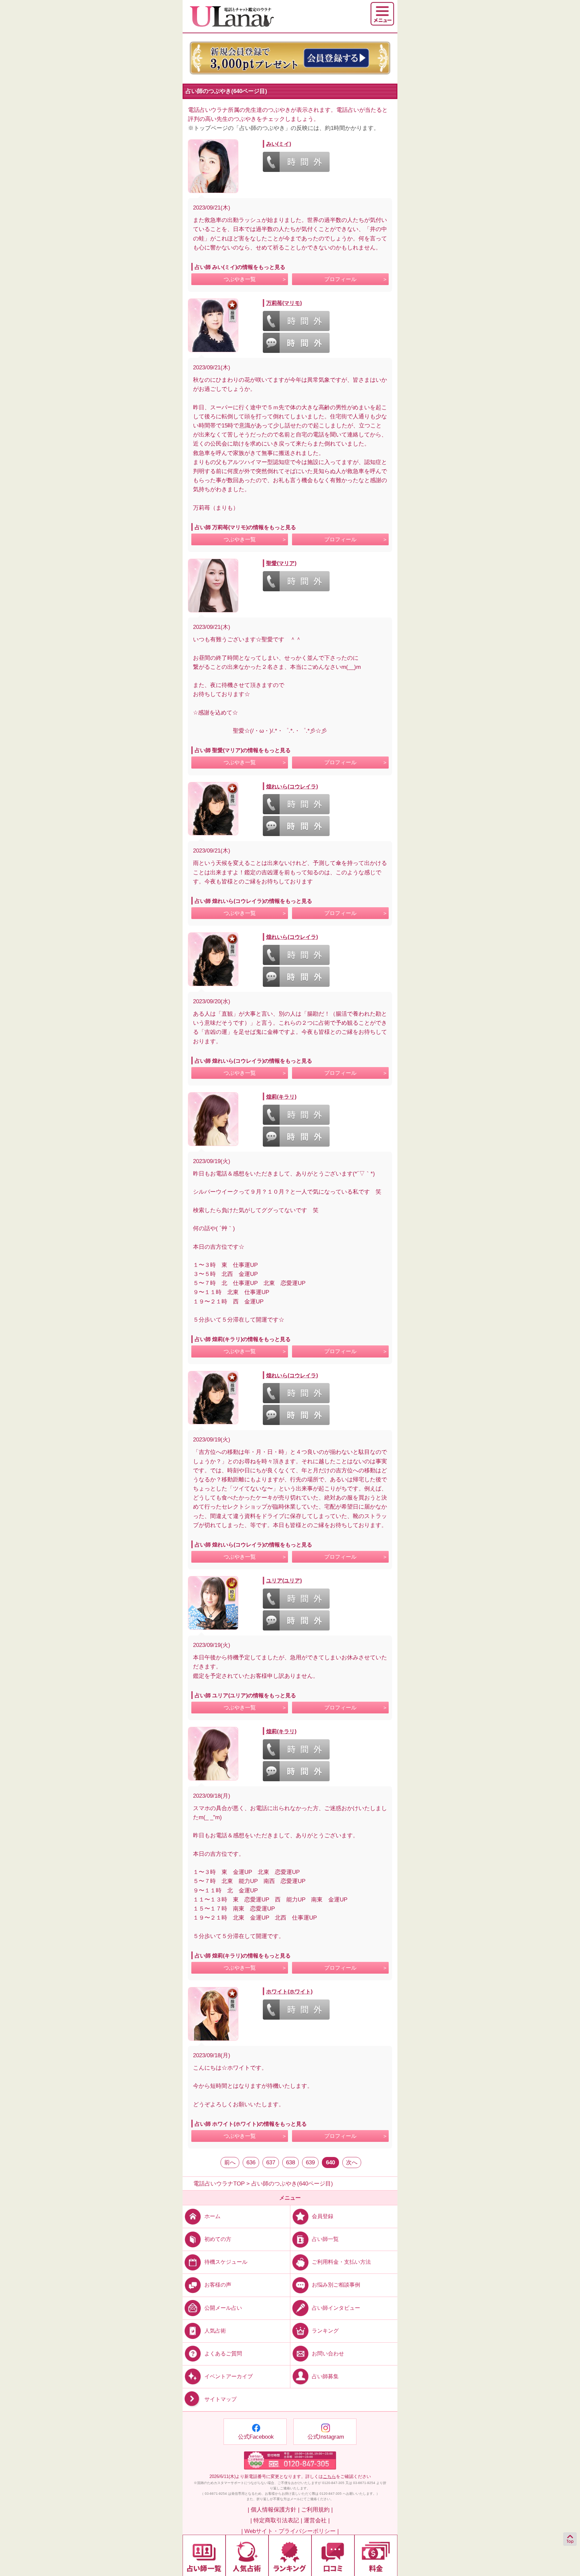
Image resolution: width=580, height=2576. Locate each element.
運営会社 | (317, 2520)
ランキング (325, 2330)
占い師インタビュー (336, 2308)
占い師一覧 (325, 2239)
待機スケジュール (226, 2262)
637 (271, 2163)
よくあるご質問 (223, 2353)
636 (251, 2163)
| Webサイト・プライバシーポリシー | (290, 2531)
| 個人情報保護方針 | (274, 2510)
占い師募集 (325, 2376)
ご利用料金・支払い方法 (341, 2262)
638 (291, 2163)
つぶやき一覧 (240, 279)
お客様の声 (218, 2285)
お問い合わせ (328, 2353)
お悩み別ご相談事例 (336, 2285)
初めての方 (218, 2239)
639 (310, 2163)
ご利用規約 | (317, 2510)
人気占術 (215, 2330)
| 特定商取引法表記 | (276, 2520)
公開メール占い (223, 2308)
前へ (230, 2163)
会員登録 (323, 2216)
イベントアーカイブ (229, 2376)
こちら (329, 2476)
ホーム (212, 2216)
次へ (352, 2163)
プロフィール (340, 279)
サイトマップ (221, 2399)
